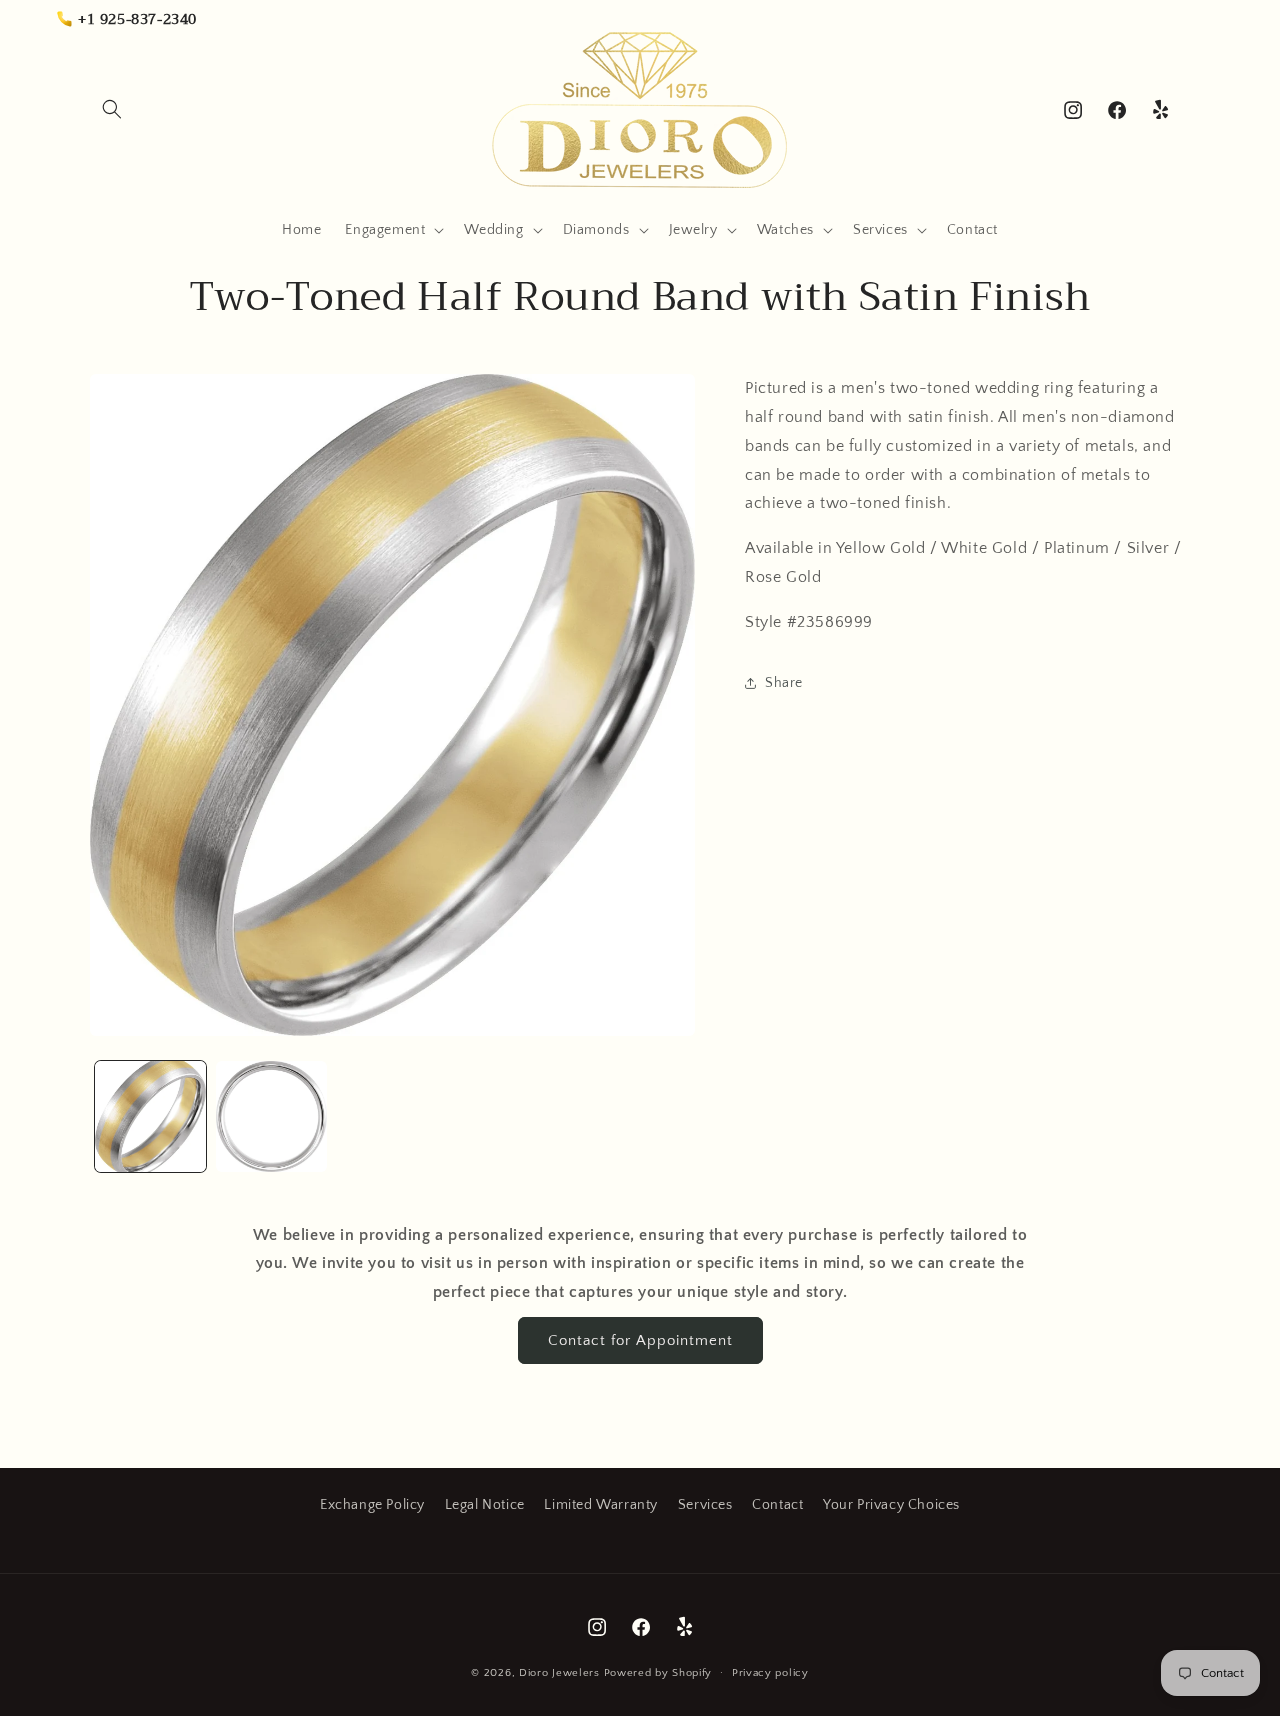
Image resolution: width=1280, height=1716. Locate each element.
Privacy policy (770, 1673)
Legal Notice (485, 1505)
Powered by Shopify (658, 1673)
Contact (777, 1505)
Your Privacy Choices (891, 1505)
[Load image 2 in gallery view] (271, 1116)
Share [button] (784, 682)
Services (705, 1505)
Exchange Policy (372, 1505)
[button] (112, 109)
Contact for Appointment (640, 1340)
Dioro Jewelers (559, 1673)
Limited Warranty (601, 1505)
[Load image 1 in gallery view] (150, 1116)
